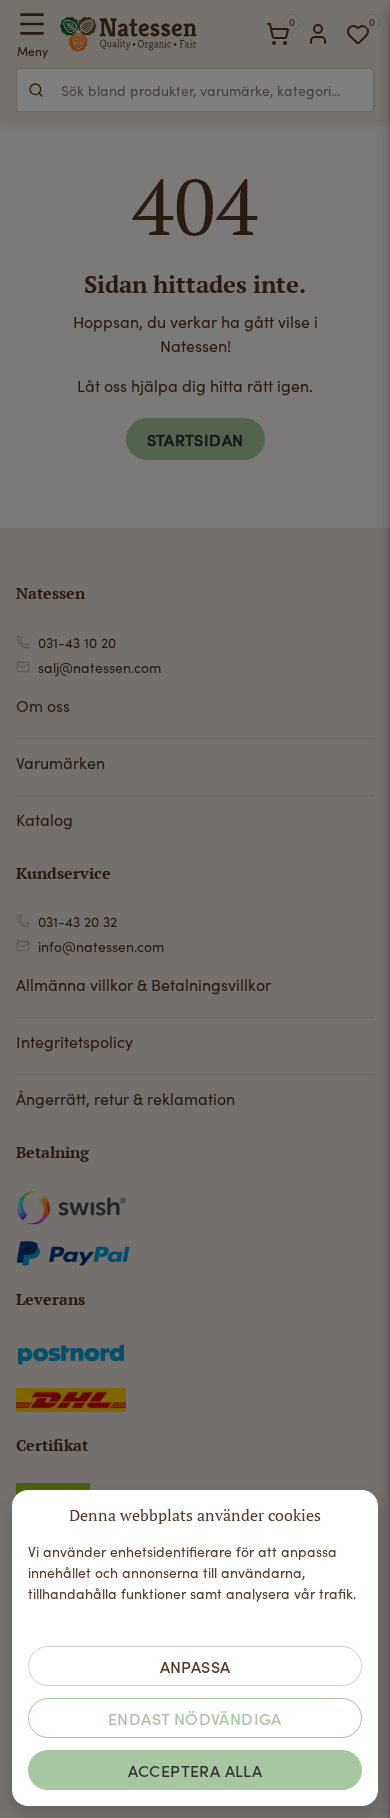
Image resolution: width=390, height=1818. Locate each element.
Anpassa (195, 1666)
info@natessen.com (101, 946)
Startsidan (195, 439)
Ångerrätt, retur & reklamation (125, 1098)
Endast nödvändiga (195, 1718)
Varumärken (60, 762)
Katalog (44, 819)
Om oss (43, 705)
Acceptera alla (195, 1770)
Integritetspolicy (74, 1041)
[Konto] (318, 34)
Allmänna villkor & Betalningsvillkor (143, 984)
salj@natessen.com (99, 667)
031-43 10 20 (77, 642)
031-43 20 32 (77, 921)
